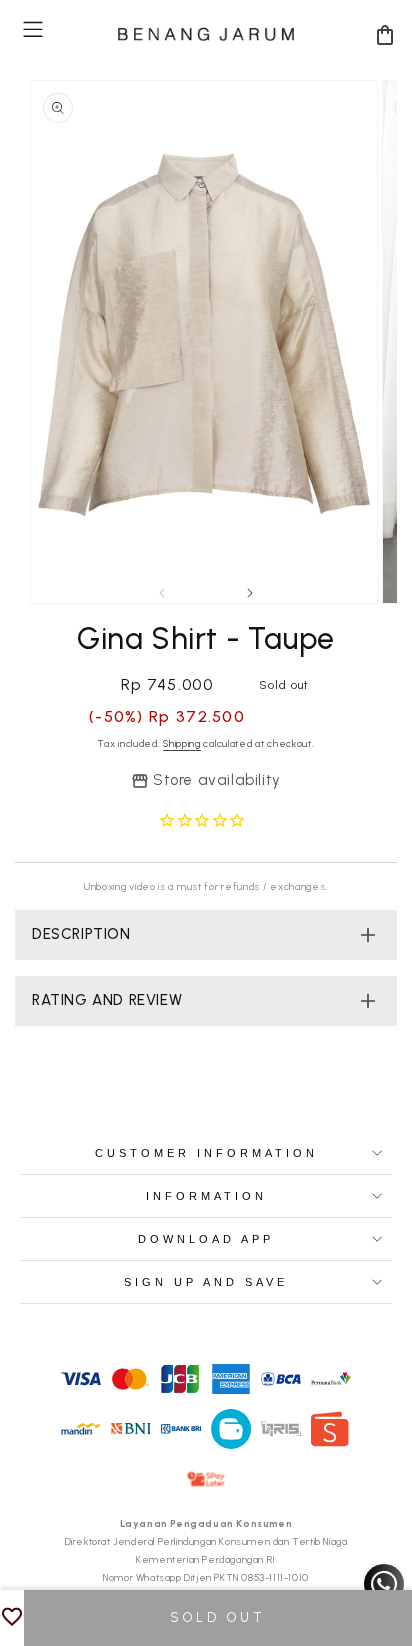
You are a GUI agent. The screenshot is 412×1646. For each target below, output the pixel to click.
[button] (33, 29)
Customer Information (206, 1153)
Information (206, 1196)
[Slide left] (162, 593)
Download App (206, 1239)
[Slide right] (250, 593)
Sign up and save (206, 1282)
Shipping (182, 743)
